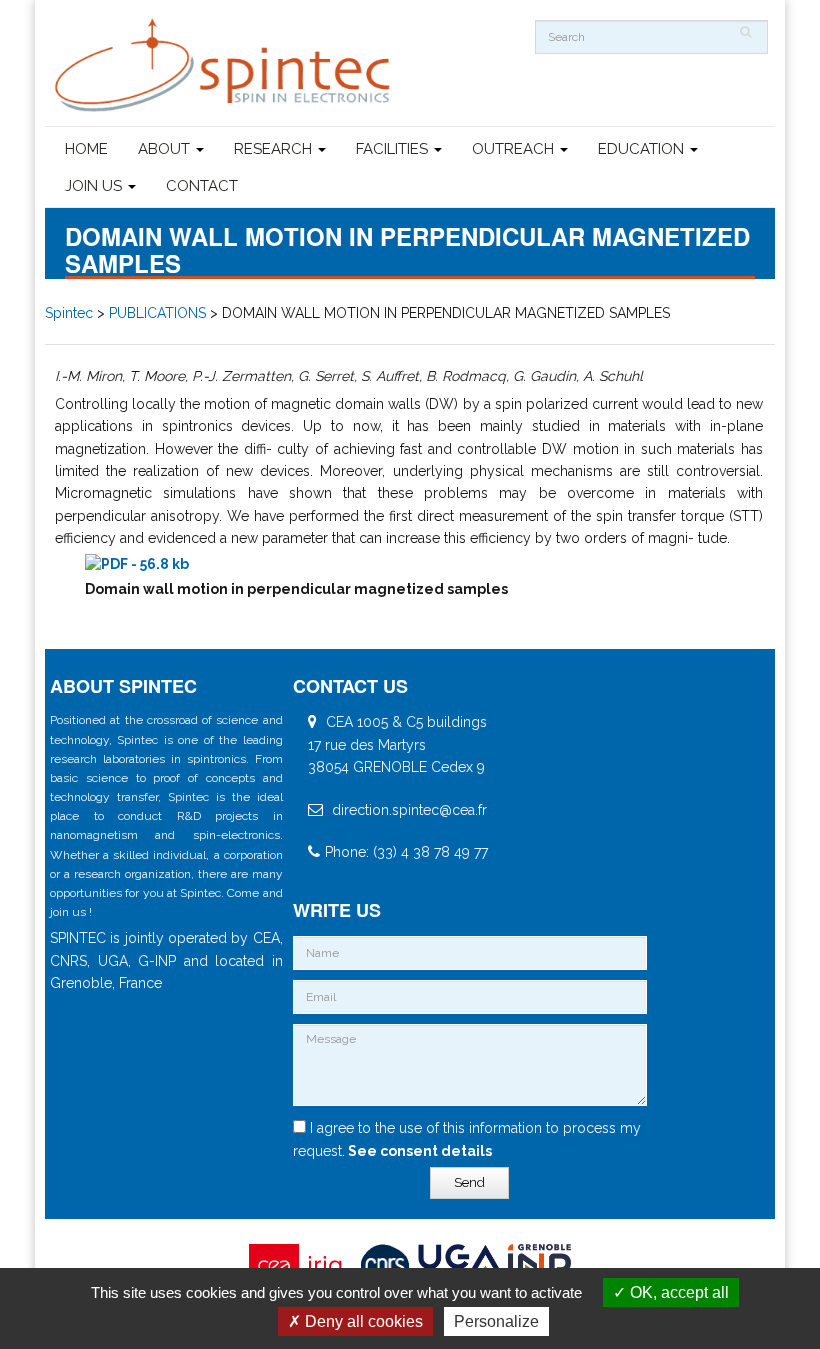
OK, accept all (677, 1292)
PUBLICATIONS (157, 313)
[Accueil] (225, 65)
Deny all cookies (362, 1321)
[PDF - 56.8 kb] (137, 564)
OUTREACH (515, 149)
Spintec (69, 313)
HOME (86, 149)
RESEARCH (275, 149)
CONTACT (202, 186)
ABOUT (166, 149)
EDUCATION (643, 149)
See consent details (418, 1151)
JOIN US (95, 186)
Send (469, 1182)
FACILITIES (394, 149)
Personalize (496, 1321)
